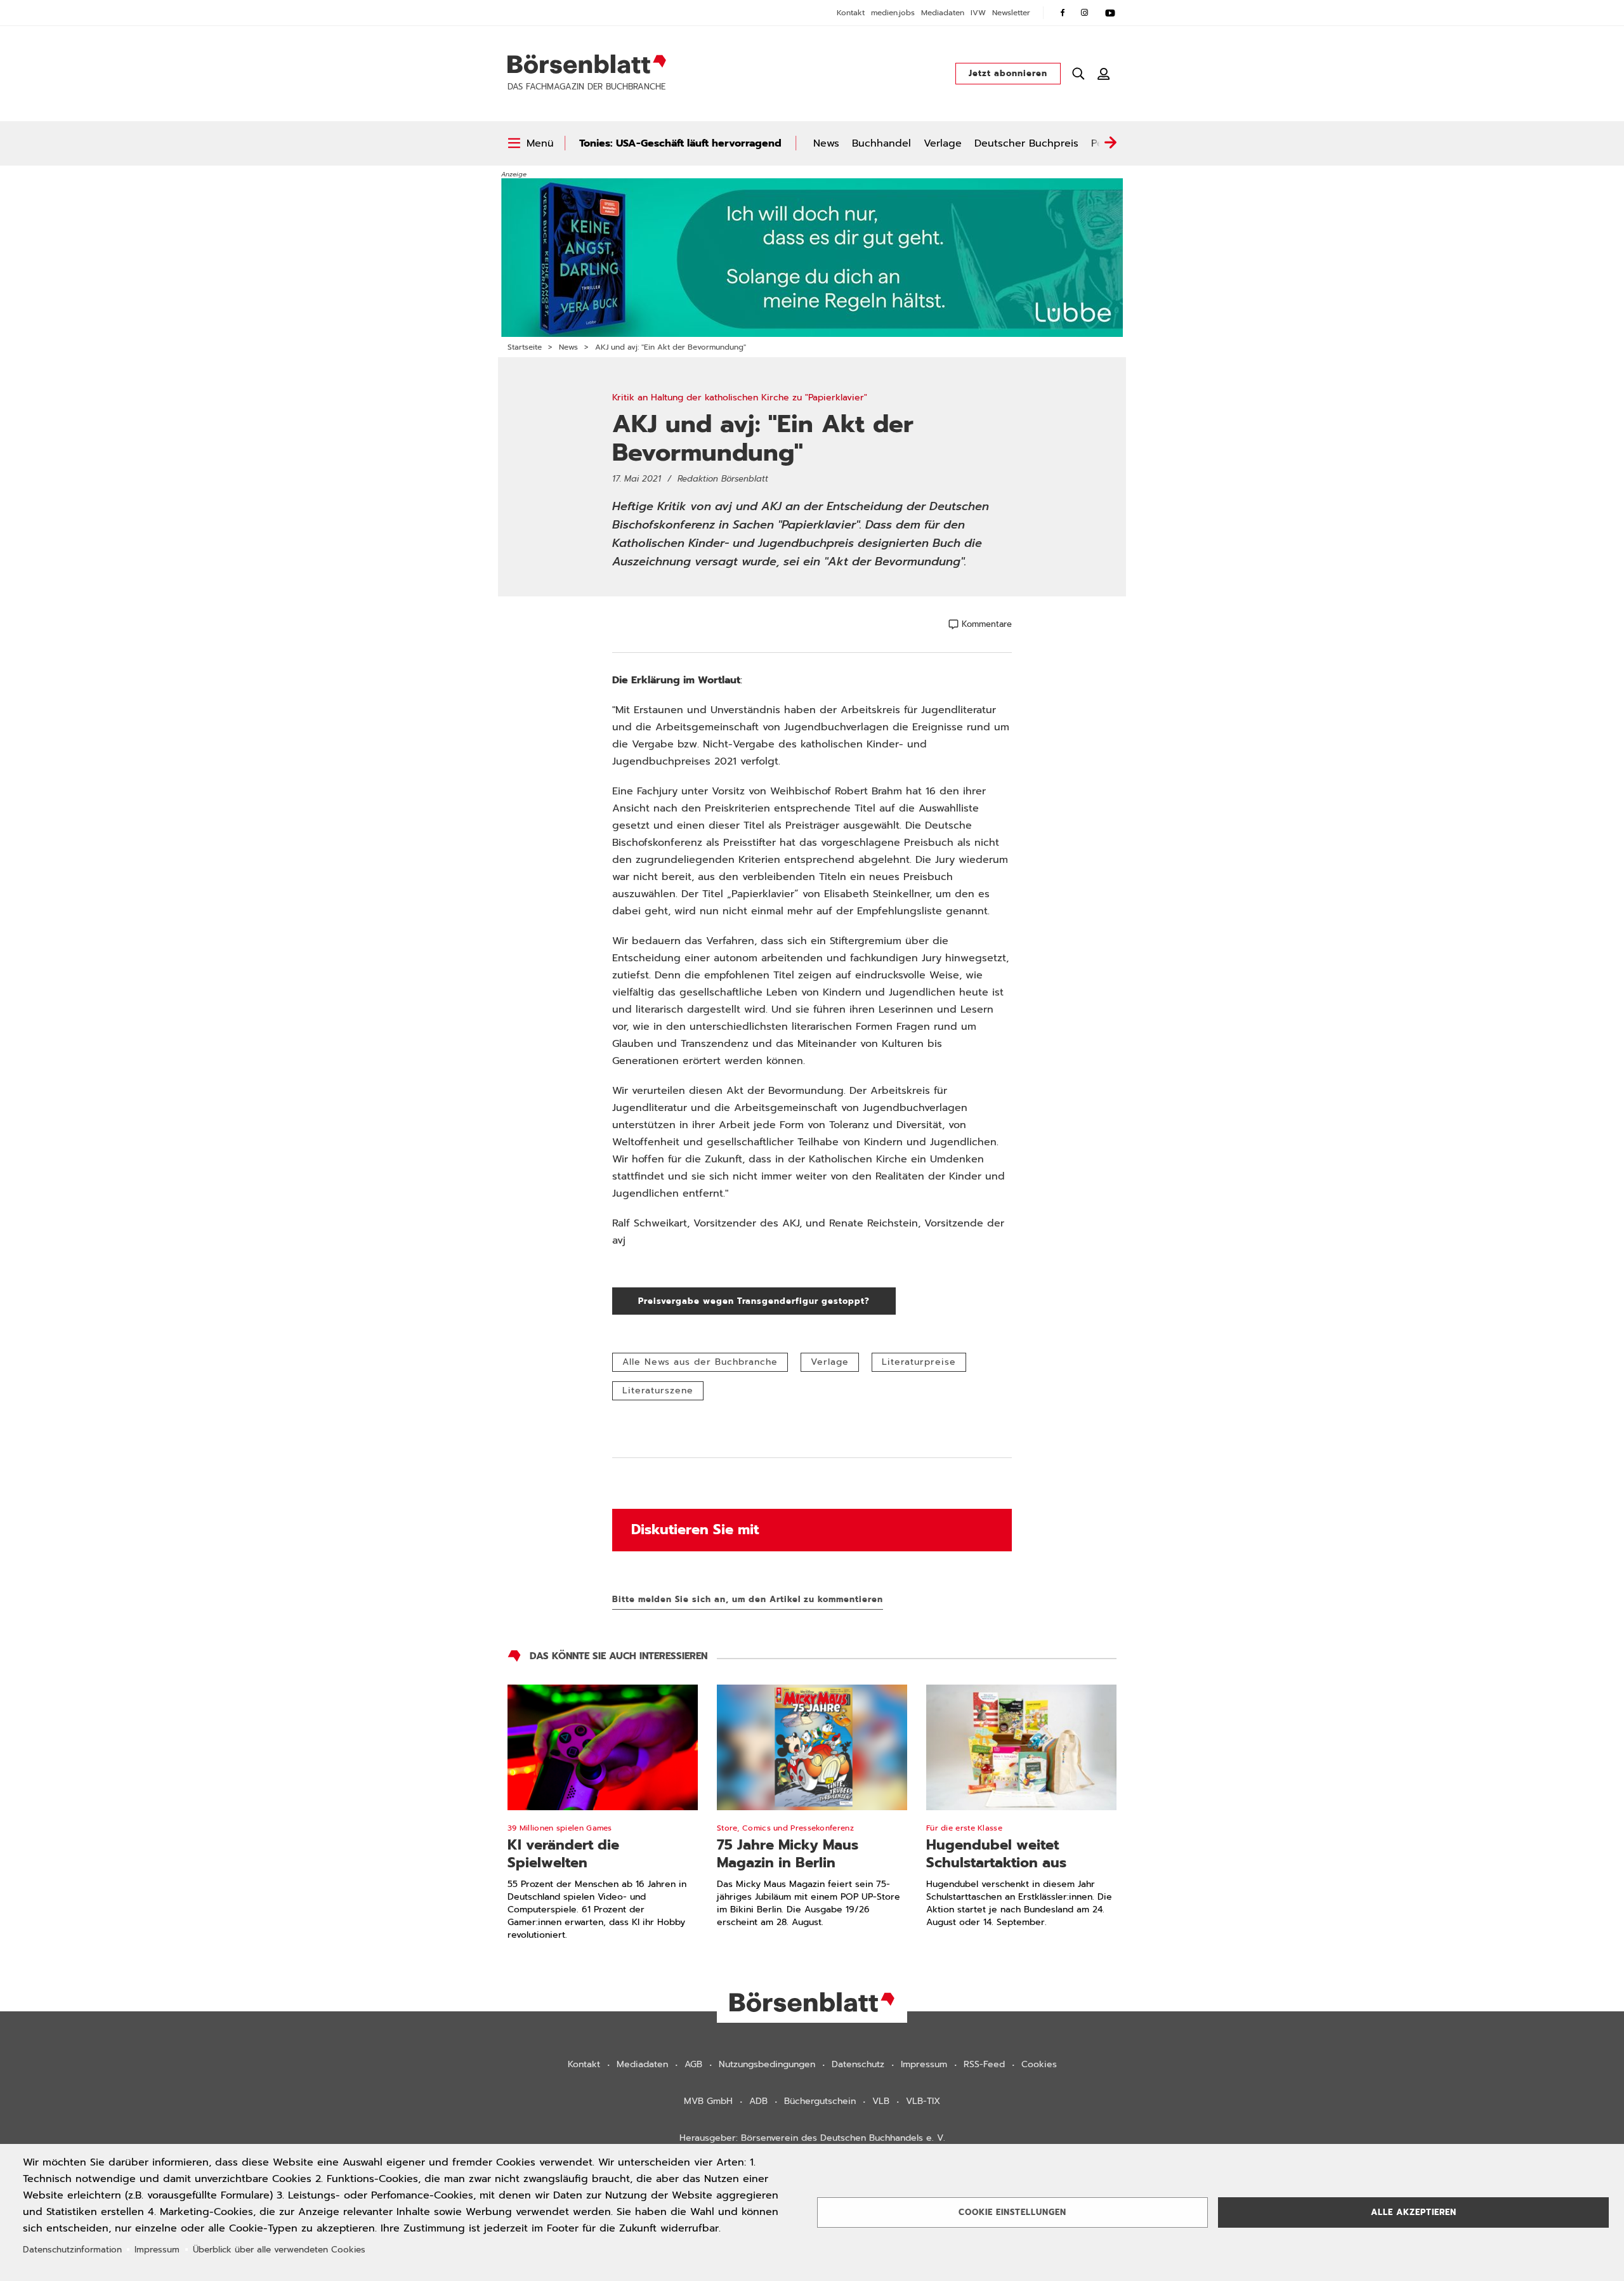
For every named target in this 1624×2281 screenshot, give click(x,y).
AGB (693, 2064)
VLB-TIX (923, 2101)
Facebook (1063, 13)
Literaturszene (658, 1390)
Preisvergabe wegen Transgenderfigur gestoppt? (767, 1301)
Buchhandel (881, 143)
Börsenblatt (587, 64)
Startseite (525, 347)
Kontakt (851, 13)
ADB (758, 2101)
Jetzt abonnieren (1008, 73)
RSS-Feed (984, 2064)
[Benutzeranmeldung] (1104, 74)
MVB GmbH (708, 2101)
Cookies (1039, 2064)
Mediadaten (943, 13)
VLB (881, 2101)
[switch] (531, 143)
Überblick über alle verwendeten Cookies (279, 2250)
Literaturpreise (919, 1362)
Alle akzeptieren (1414, 2212)
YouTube (1110, 13)
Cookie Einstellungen (1012, 2212)
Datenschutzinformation (72, 2250)
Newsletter (1011, 13)
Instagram (1085, 13)
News (826, 143)
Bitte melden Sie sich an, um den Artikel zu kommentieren (748, 1599)
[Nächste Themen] (1110, 143)
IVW (978, 13)
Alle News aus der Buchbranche (700, 1362)
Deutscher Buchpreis (1026, 143)
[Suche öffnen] (1078, 74)
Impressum (924, 2064)
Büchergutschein (820, 2101)
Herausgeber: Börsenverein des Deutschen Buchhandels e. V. (812, 2138)
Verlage (943, 143)
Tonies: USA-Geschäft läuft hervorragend (680, 143)
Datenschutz (858, 2064)
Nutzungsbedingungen (767, 2064)
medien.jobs (893, 13)
